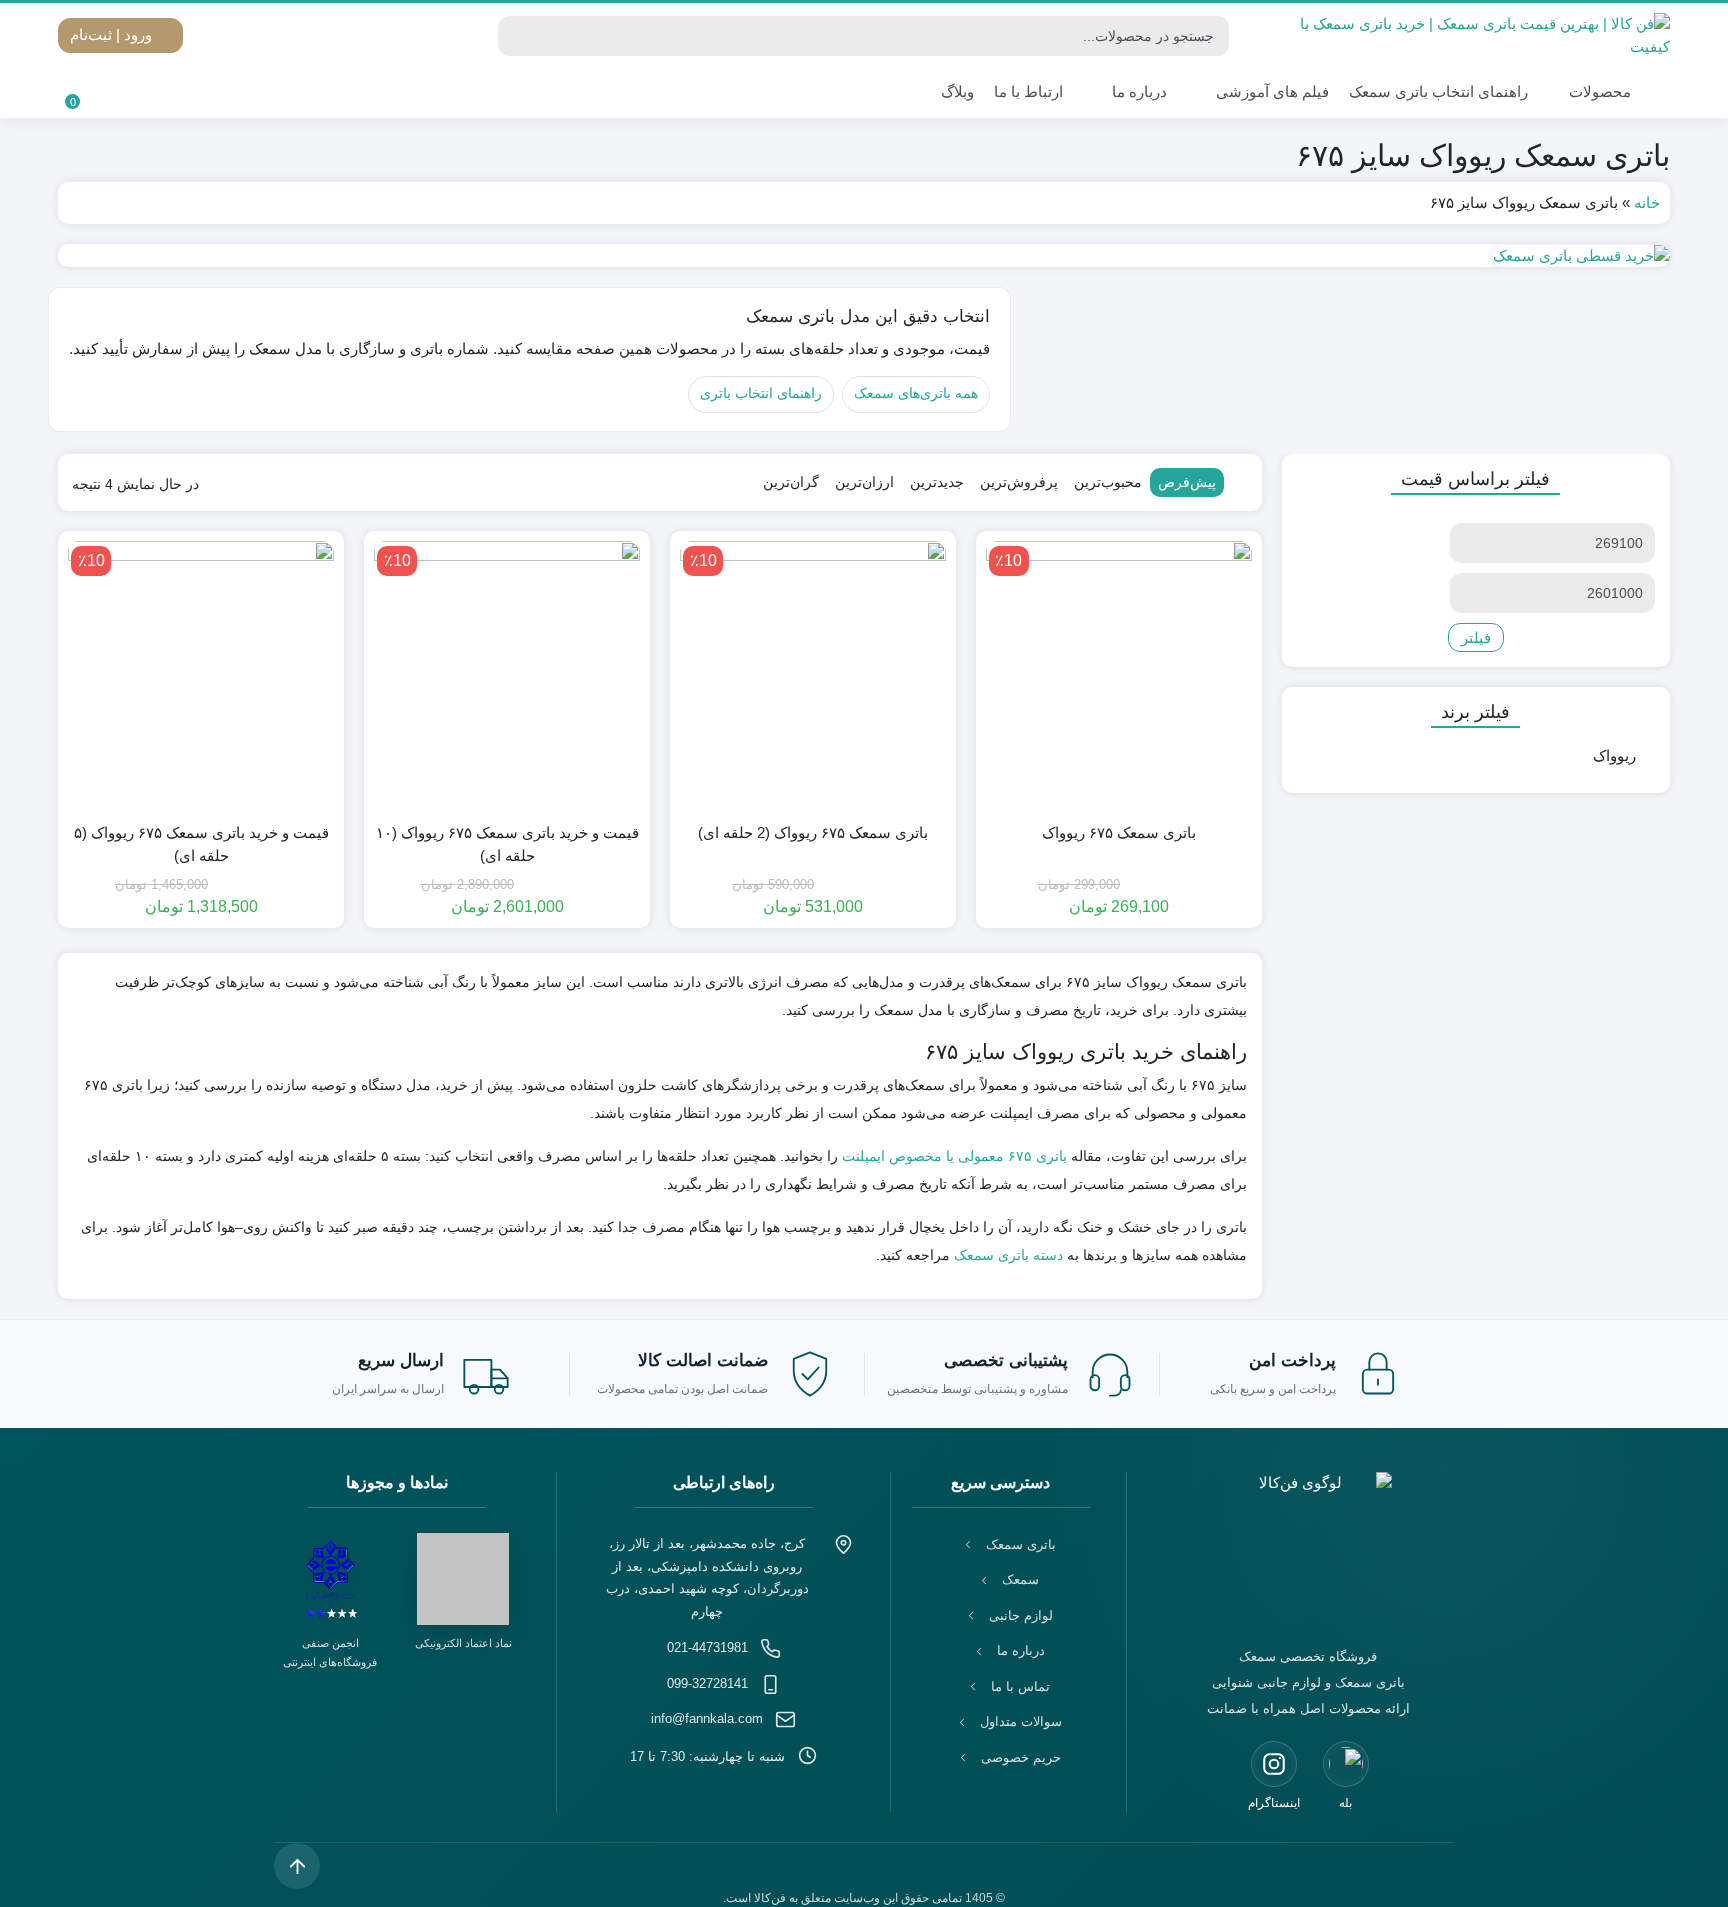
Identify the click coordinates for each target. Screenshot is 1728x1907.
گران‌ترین (791, 482)
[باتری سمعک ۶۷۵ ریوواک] (1119, 674)
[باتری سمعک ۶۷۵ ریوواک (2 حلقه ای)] (813, 674)
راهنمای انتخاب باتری (761, 393)
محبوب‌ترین (1108, 482)
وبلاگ (957, 91)
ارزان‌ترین (864, 482)
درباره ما (1139, 91)
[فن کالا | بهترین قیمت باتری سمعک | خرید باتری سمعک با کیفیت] (1476, 35)
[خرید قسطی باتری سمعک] (864, 255)
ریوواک (1614, 755)
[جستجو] (516, 36)
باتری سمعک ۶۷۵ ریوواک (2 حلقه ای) (813, 832)
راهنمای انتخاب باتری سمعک (1438, 91)
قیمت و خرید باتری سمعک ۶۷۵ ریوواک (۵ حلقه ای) (201, 844)
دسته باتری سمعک (1008, 1255)
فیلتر (1476, 637)
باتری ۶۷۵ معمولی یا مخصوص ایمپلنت (954, 1156)
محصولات (1598, 91)
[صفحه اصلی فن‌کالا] (1308, 1547)
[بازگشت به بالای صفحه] (297, 1866)
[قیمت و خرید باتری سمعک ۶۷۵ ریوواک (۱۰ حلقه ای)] (507, 674)
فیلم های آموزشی (1272, 91)
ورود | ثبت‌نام (113, 34)
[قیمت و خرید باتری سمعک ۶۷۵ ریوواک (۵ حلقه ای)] (201, 674)
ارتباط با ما (1028, 91)
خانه (1647, 202)
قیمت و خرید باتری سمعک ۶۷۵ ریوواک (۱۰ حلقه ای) (507, 844)
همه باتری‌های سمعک (916, 393)
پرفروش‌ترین (1019, 482)
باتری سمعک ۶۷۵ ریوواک (1119, 832)
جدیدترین (937, 482)
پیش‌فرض (1187, 482)
